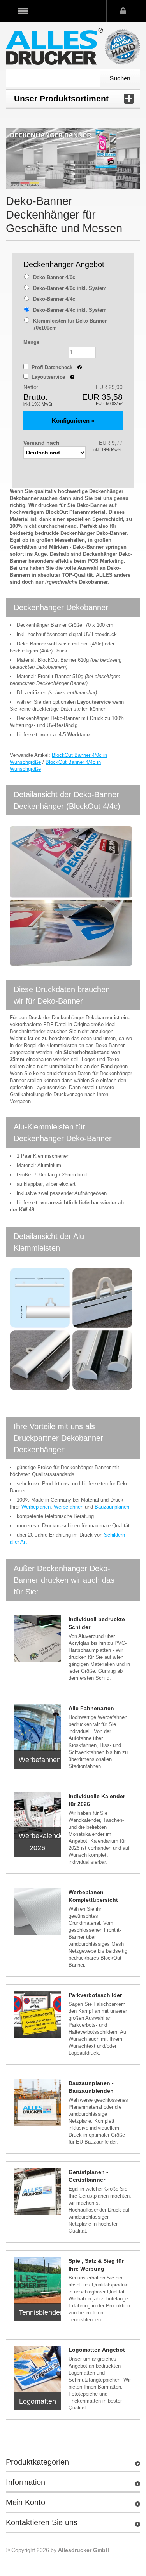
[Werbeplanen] (37, 1912)
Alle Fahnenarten (91, 1708)
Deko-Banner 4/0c (54, 277)
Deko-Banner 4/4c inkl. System (70, 310)
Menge (31, 342)
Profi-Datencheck (57, 367)
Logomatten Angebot (97, 2350)
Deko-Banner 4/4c (54, 299)
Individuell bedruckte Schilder (97, 1623)
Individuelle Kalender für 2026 (97, 1800)
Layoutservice (53, 377)
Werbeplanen (36, 1507)
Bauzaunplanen (112, 1507)
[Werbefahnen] (37, 1728)
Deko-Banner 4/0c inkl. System (70, 288)
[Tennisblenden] (37, 2280)
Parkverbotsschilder (95, 1995)
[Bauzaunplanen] (37, 2102)
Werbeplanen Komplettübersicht (93, 1896)
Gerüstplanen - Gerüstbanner (88, 2176)
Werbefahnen (69, 1507)
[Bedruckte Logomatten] (37, 2369)
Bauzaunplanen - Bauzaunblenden (91, 2087)
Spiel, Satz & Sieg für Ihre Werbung (96, 2265)
